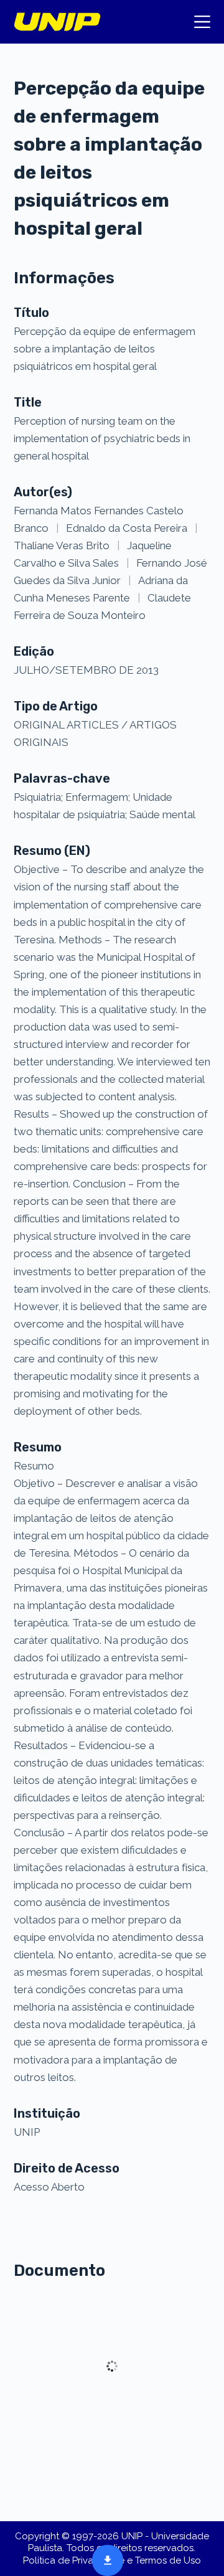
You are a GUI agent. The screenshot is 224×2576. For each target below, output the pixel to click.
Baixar (104, 2559)
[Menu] (202, 22)
